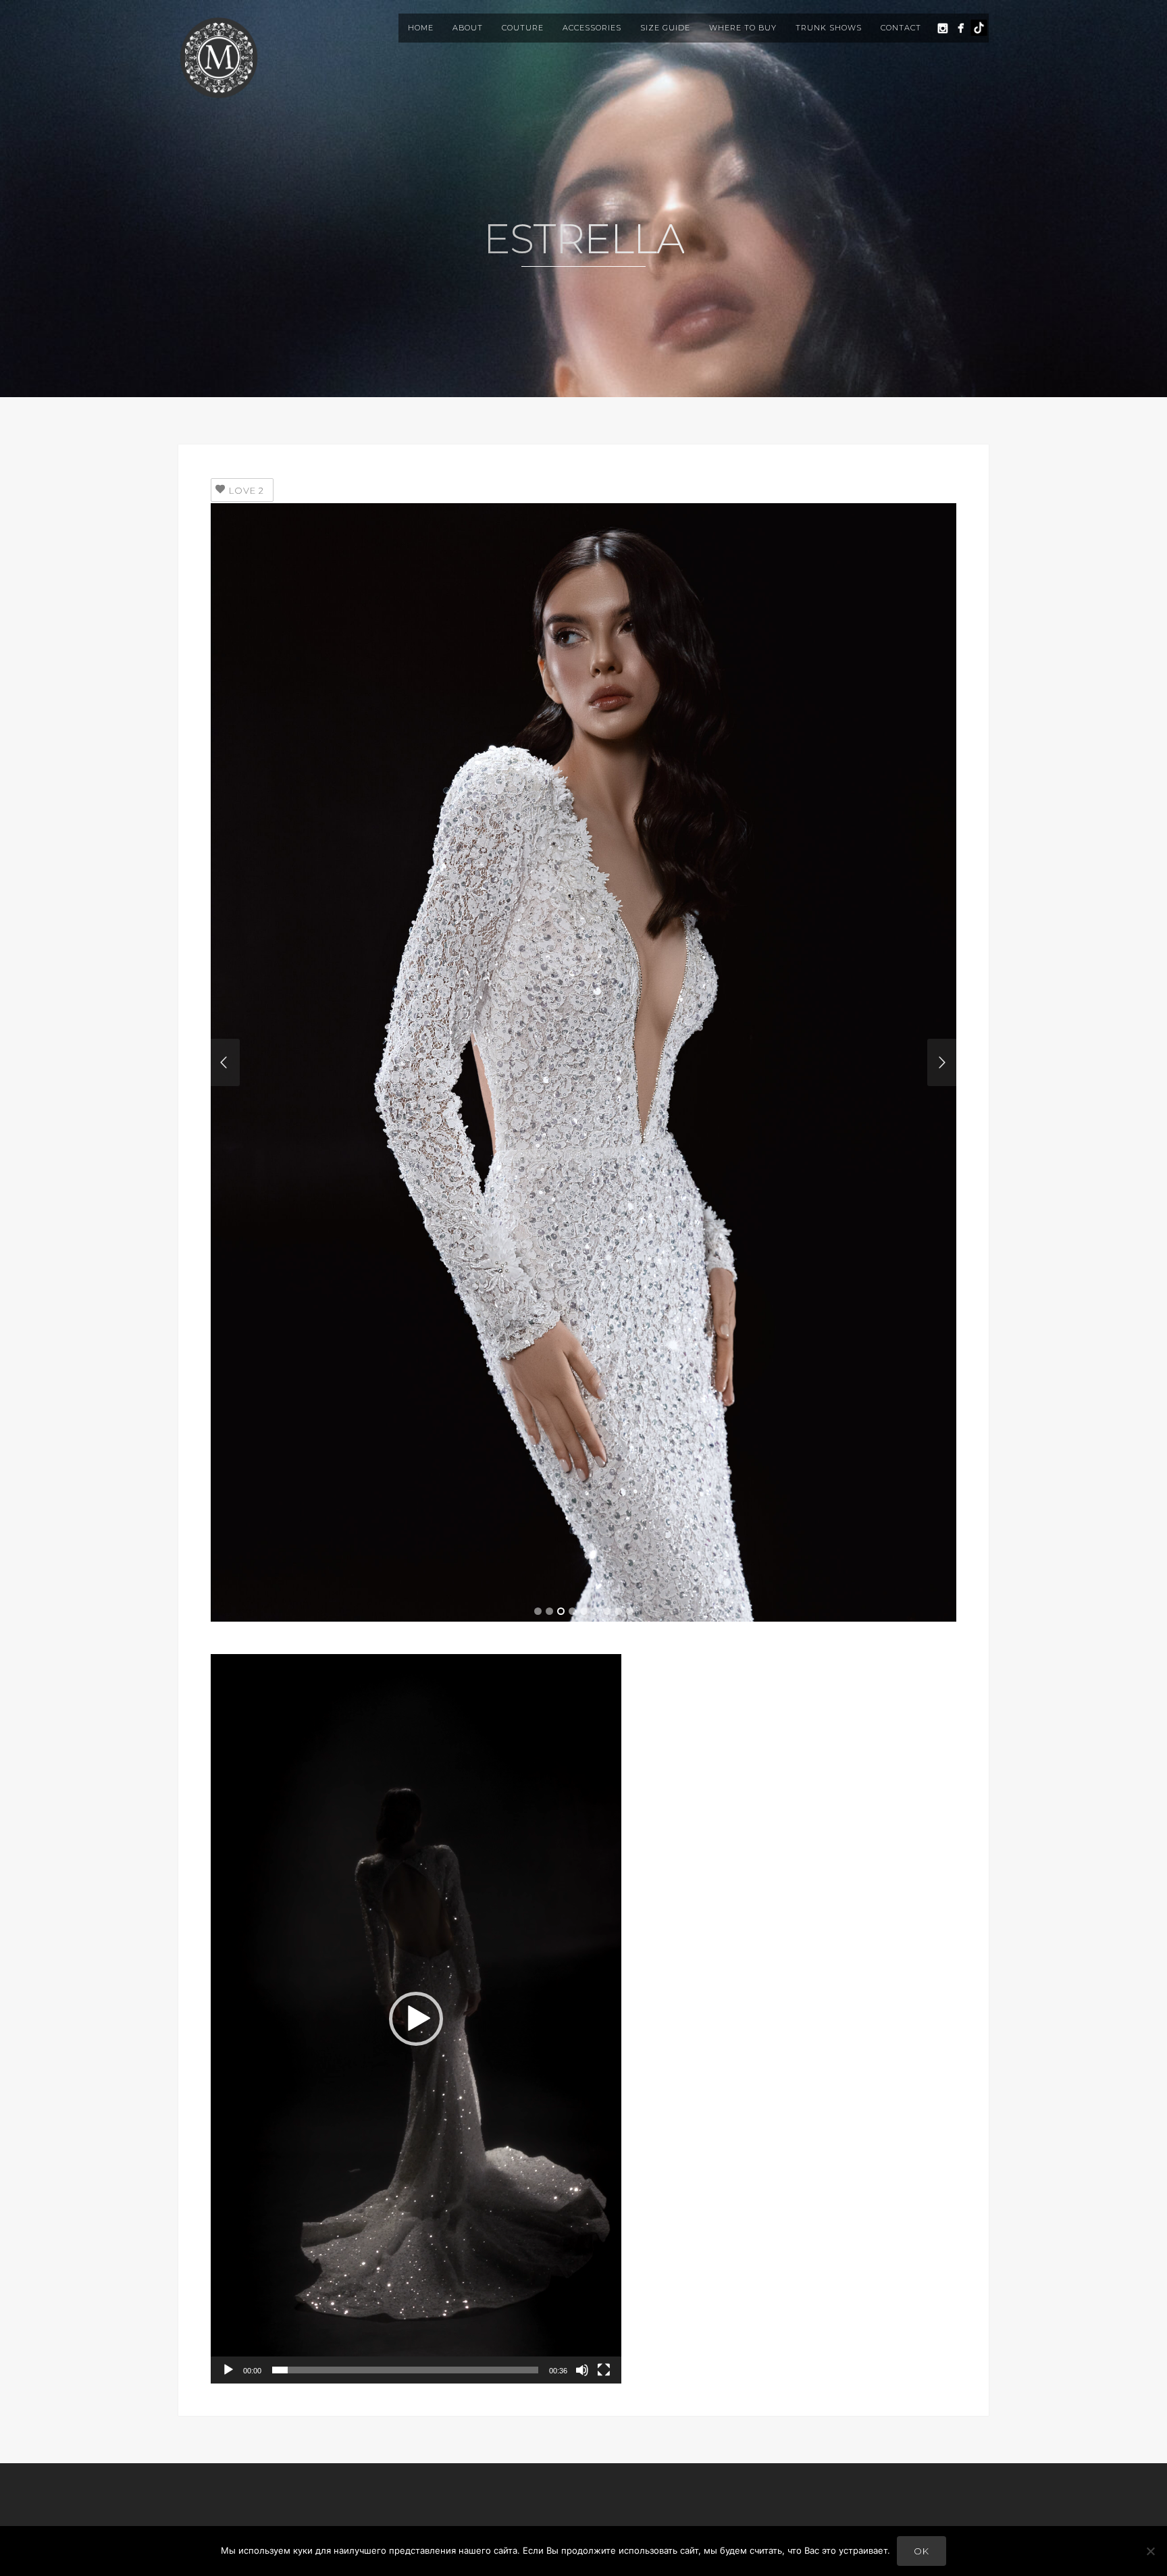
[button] (416, 2019)
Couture (523, 28)
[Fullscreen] (604, 2370)
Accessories (592, 28)
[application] (416, 2019)
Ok (922, 2551)
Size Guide (665, 28)
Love (247, 490)
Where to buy (743, 28)
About (468, 28)
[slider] (405, 2370)
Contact (901, 28)
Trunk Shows (829, 28)
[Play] (228, 2370)
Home (421, 28)
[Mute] (582, 2370)
